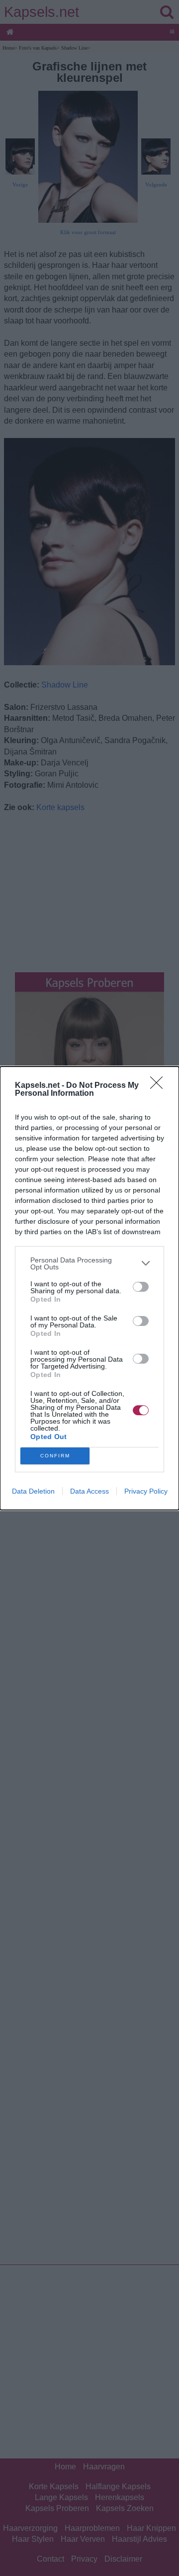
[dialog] (89, 1288)
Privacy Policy (146, 1491)
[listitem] (89, 1263)
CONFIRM (55, 1456)
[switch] (141, 1287)
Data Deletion (33, 1491)
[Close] (160, 1086)
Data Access (89, 1491)
